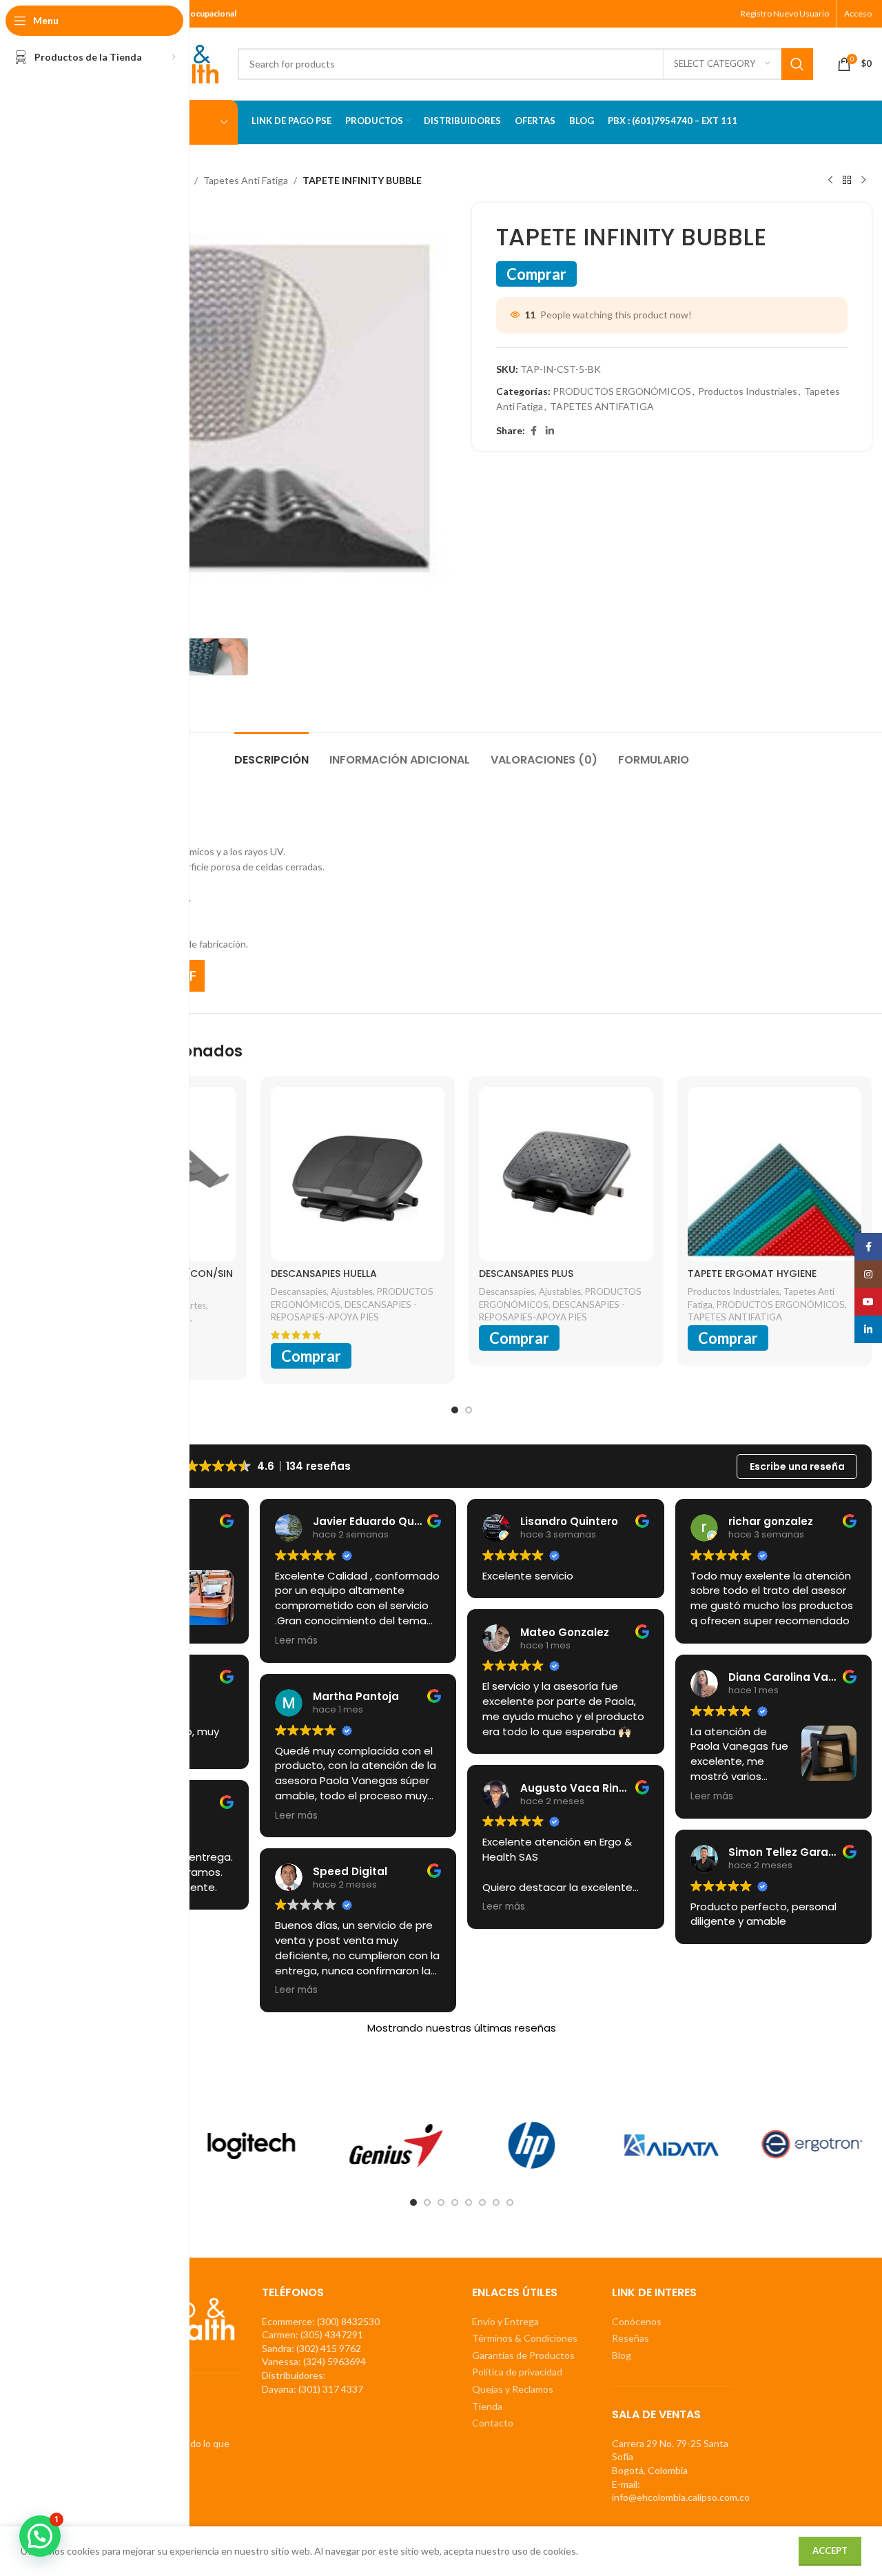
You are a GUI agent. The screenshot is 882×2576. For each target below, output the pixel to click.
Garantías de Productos (523, 2355)
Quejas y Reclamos (513, 2389)
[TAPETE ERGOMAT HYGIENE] (775, 1174)
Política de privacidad (517, 2372)
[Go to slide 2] (469, 1410)
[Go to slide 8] (510, 2202)
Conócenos (637, 2321)
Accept (830, 2551)
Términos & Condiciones (525, 2338)
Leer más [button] (296, 1641)
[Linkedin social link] (550, 431)
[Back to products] (847, 181)
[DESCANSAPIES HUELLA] (358, 1174)
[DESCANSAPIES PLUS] (566, 1174)
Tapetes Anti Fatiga (246, 180)
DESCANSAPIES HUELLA (324, 1274)
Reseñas (630, 2338)
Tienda (487, 2406)
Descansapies (299, 1291)
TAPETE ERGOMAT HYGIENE (752, 1274)
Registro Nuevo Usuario (785, 13)
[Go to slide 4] (455, 2202)
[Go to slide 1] (455, 1410)
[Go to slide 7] (496, 2202)
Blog (622, 2355)
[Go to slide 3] (441, 2202)
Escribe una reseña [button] (797, 1466)
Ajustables (352, 1291)
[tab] (271, 753)
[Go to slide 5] (469, 2202)
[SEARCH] (797, 64)
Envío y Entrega (505, 2321)
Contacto (493, 2423)
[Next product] (863, 181)
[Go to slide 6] (482, 2202)
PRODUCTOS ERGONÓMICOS (622, 391)
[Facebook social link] (533, 431)
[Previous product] (830, 181)
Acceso (858, 13)
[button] (40, 2536)
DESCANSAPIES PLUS (526, 1274)
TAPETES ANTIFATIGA (602, 406)
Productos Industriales (748, 391)
